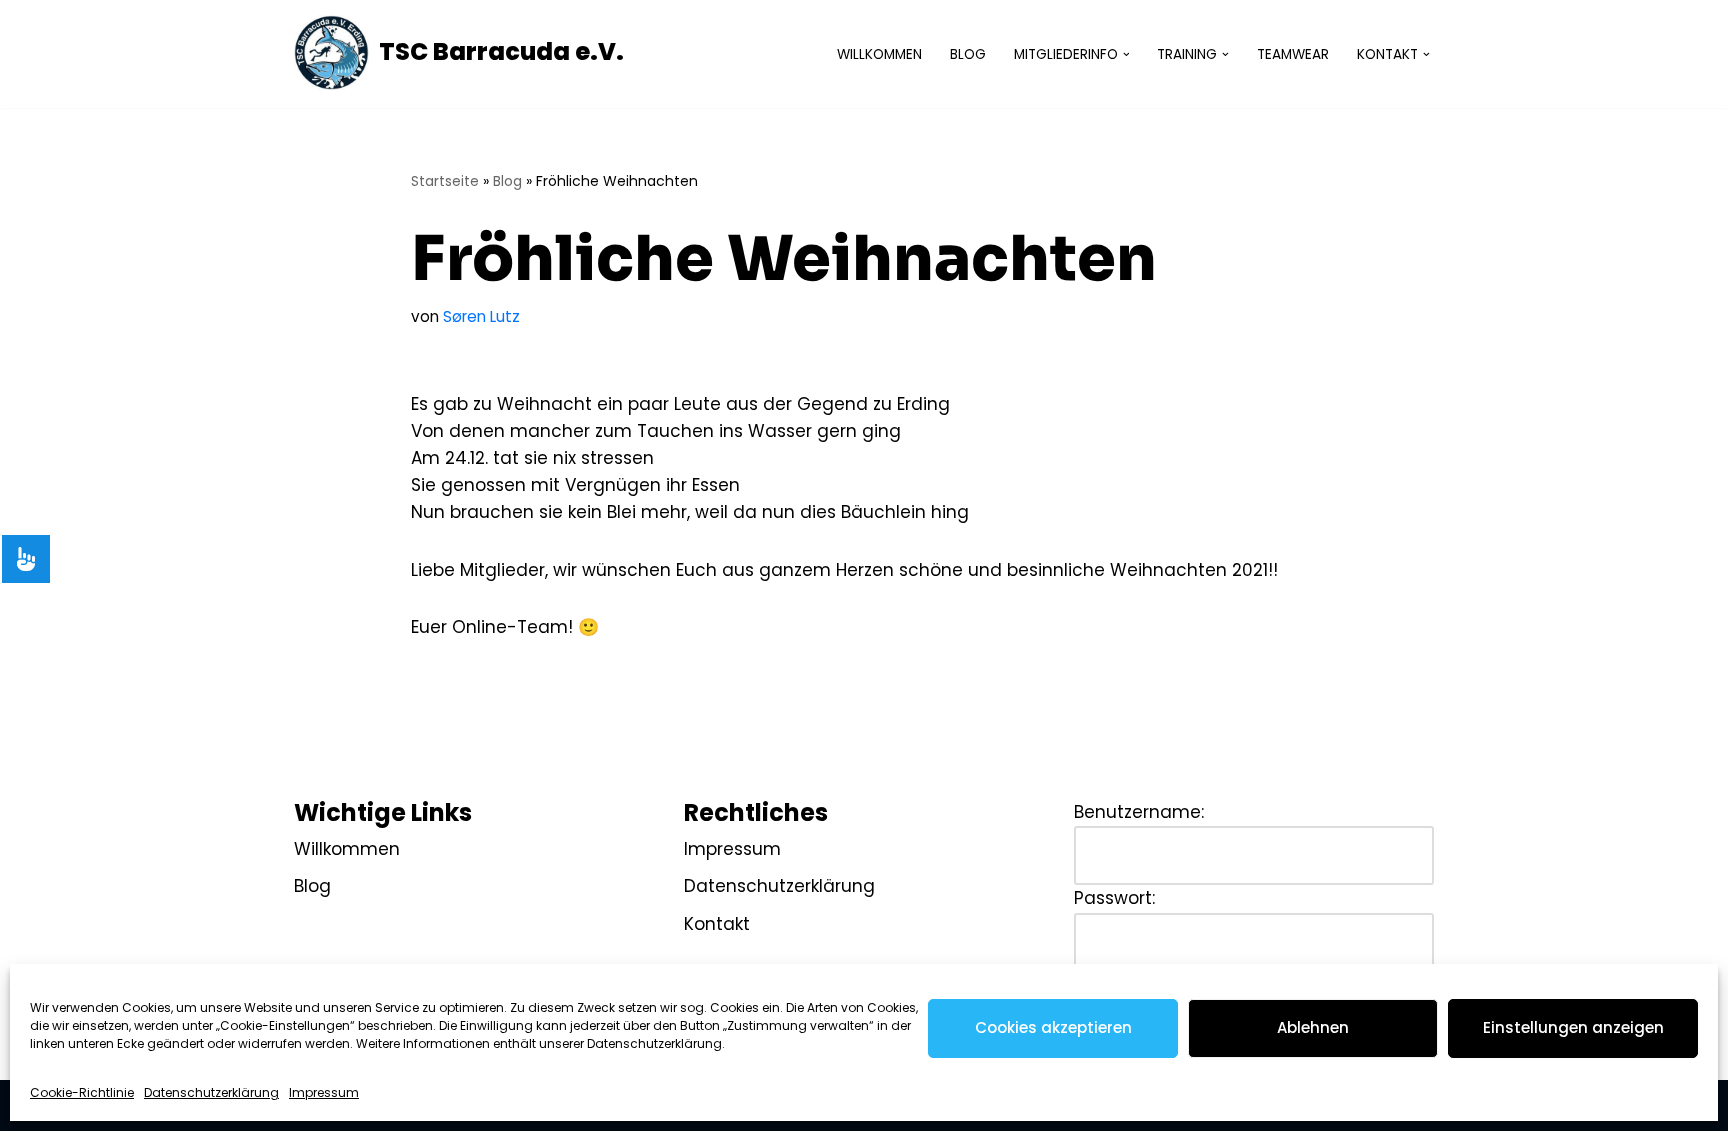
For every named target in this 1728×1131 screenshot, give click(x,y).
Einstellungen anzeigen (1573, 1027)
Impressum (324, 1092)
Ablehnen (1313, 1027)
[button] (1126, 54)
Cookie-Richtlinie (82, 1092)
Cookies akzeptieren (1053, 1027)
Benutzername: (1139, 812)
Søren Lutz (481, 316)
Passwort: (1114, 898)
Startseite (445, 181)
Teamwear (1293, 54)
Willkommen (879, 54)
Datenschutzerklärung (211, 1092)
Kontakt (717, 924)
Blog (968, 54)
